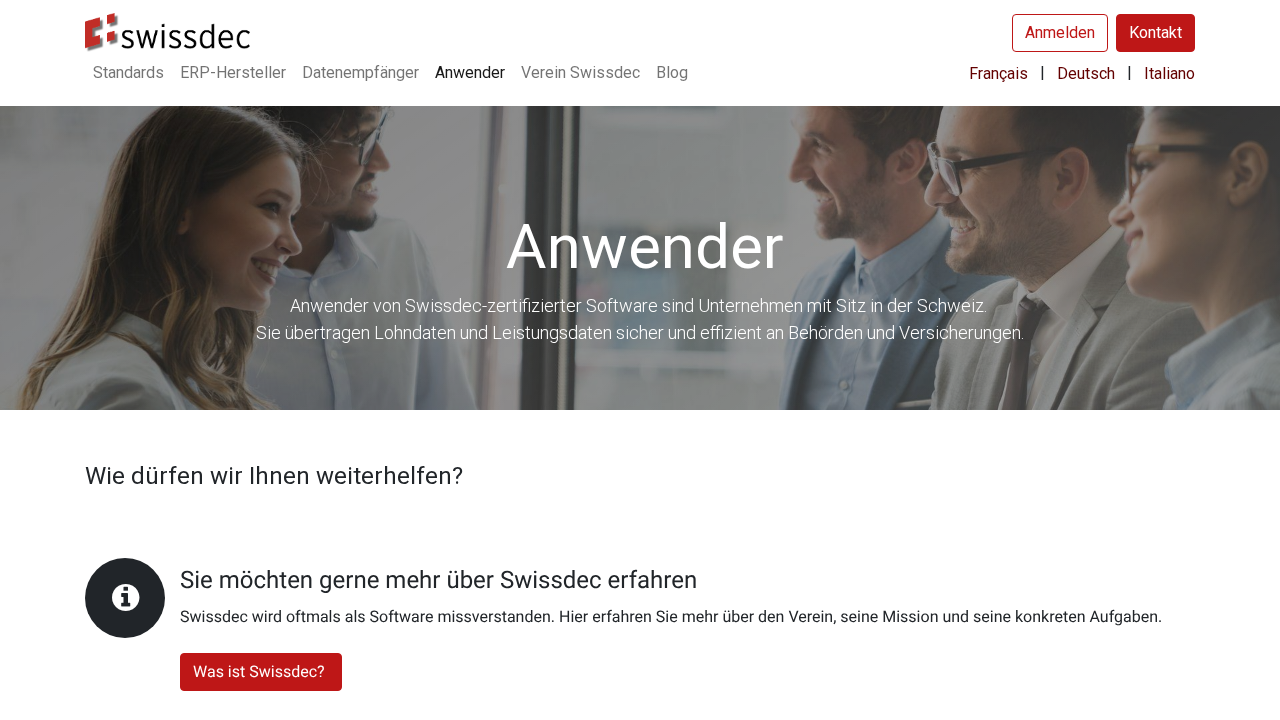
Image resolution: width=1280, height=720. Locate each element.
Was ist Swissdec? (261, 671)
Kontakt (1155, 32)
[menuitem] (128, 73)
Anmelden (1060, 32)
